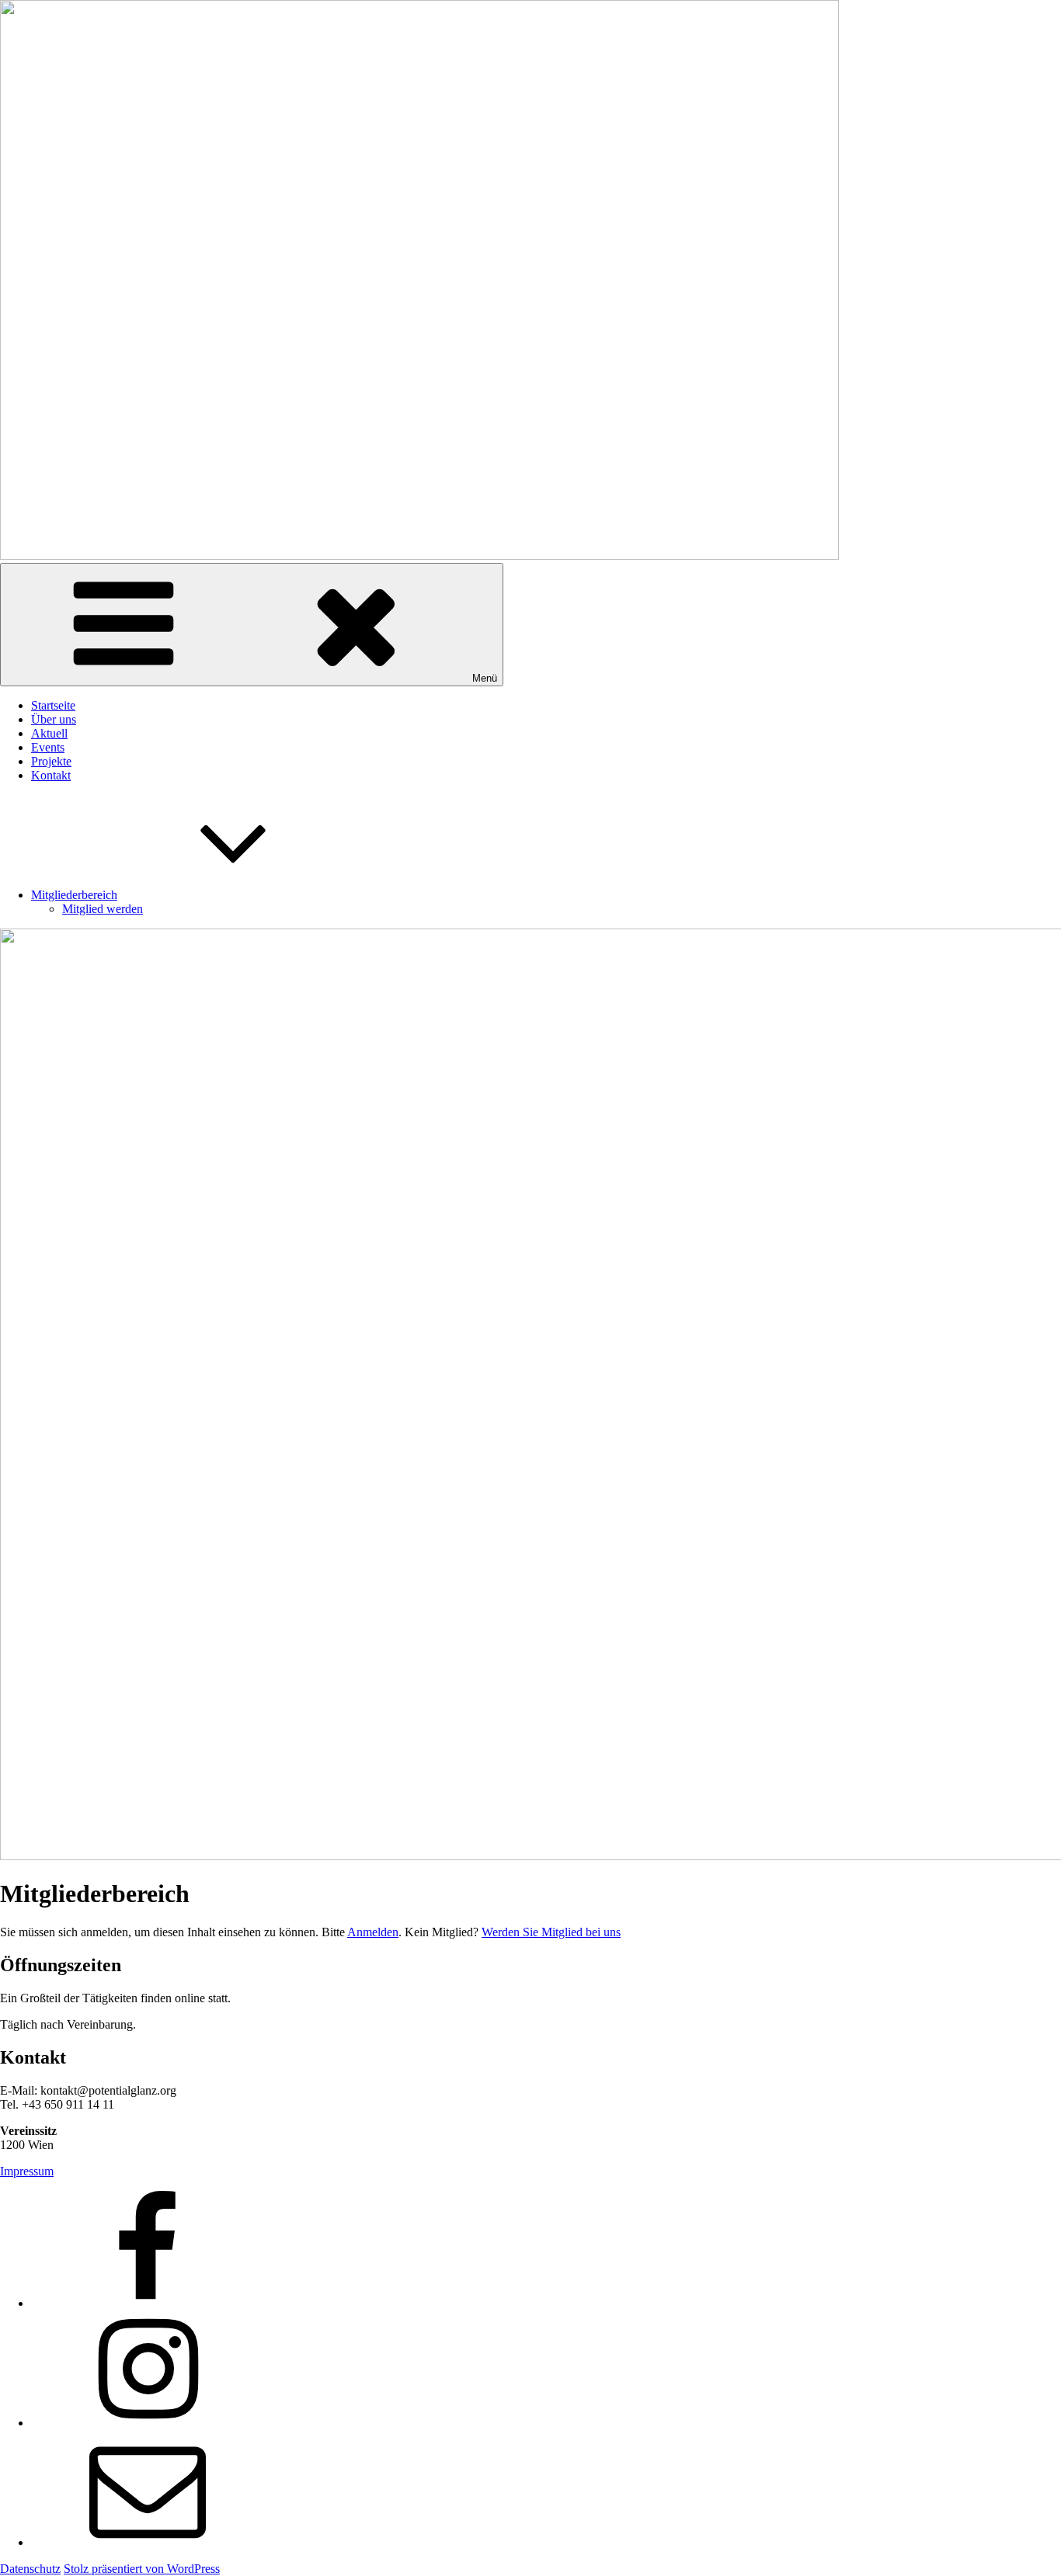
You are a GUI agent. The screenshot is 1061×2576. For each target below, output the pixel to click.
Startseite (53, 705)
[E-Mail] (148, 2542)
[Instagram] (148, 2423)
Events (48, 747)
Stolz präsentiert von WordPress (142, 2569)
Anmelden (373, 1932)
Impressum (27, 2171)
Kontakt (51, 775)
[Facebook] (148, 2303)
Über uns (54, 719)
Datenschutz (30, 2569)
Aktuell (49, 733)
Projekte (51, 761)
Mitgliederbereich (74, 895)
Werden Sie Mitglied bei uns (551, 1932)
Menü (485, 678)
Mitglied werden (103, 909)
